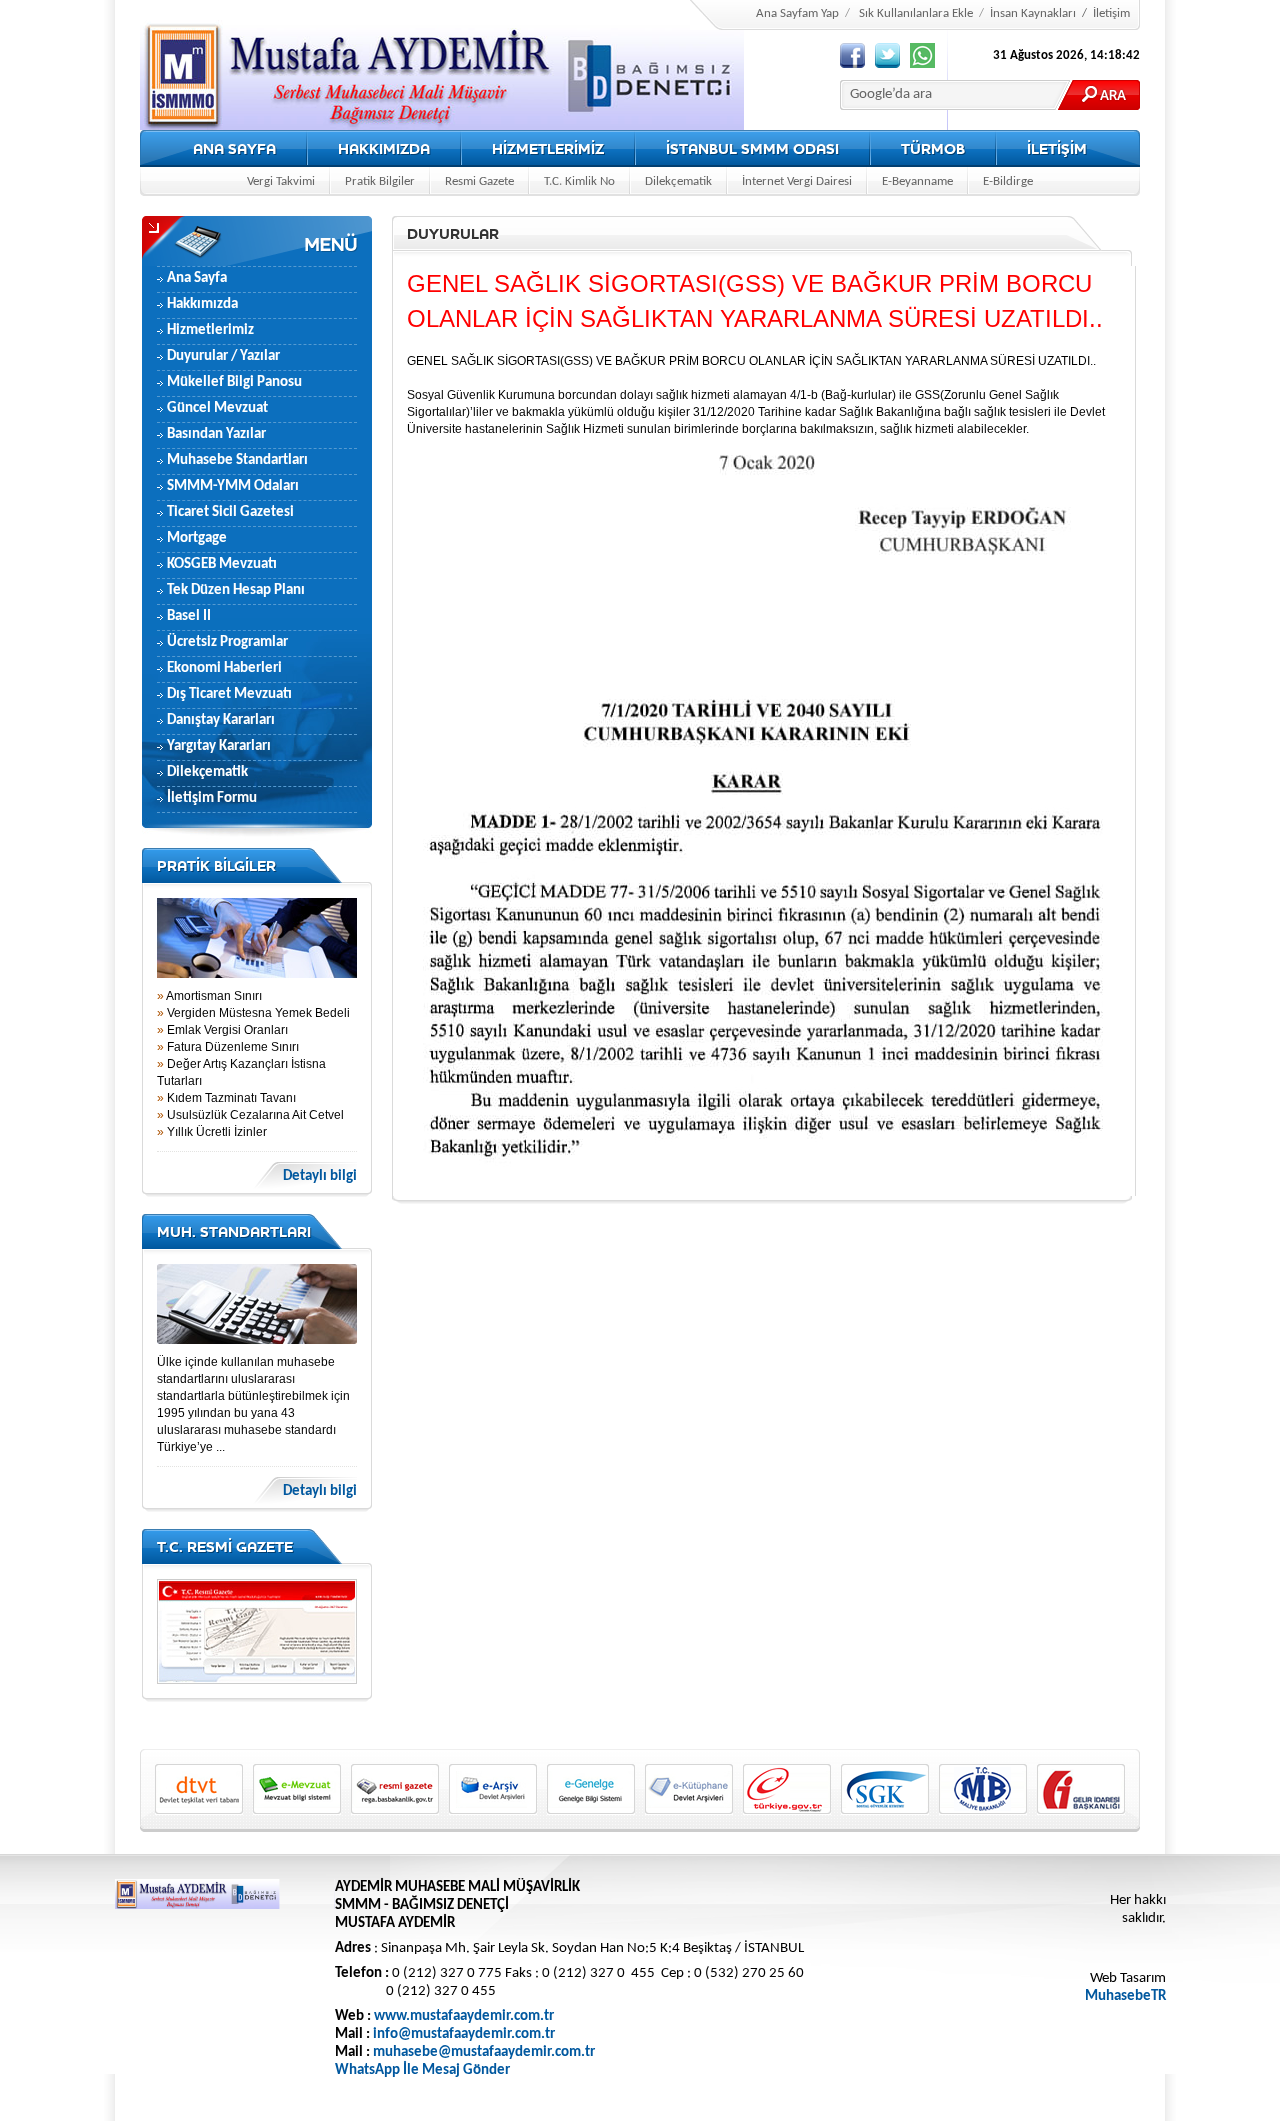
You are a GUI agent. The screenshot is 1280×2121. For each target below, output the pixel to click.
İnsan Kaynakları (1033, 13)
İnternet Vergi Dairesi (797, 181)
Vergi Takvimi (281, 181)
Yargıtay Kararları (219, 746)
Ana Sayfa (197, 278)
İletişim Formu (212, 798)
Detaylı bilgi (320, 1176)
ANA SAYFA (234, 148)
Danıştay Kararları (221, 720)
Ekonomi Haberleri (224, 668)
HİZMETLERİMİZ (548, 148)
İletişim (1111, 13)
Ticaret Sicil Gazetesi (230, 512)
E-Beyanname (917, 181)
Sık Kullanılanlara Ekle (916, 13)
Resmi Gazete (479, 181)
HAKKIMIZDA (384, 148)
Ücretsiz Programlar (227, 642)
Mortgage (197, 538)
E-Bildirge (1008, 181)
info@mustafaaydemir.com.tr (464, 2034)
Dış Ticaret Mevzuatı (229, 694)
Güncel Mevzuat (217, 408)
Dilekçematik (678, 181)
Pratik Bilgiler (380, 181)
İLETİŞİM (1057, 148)
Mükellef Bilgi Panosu (234, 382)
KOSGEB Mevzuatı (222, 564)
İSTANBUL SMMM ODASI (752, 148)
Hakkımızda (202, 304)
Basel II (189, 616)
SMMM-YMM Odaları (233, 486)
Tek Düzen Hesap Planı (236, 590)
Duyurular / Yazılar (223, 356)
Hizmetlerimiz (210, 330)
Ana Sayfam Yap (797, 13)
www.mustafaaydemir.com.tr (464, 2016)
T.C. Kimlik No (579, 181)
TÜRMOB (933, 148)
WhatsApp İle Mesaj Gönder (422, 2070)
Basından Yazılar (216, 434)
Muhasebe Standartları (237, 460)
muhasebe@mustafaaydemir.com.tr (484, 2052)
